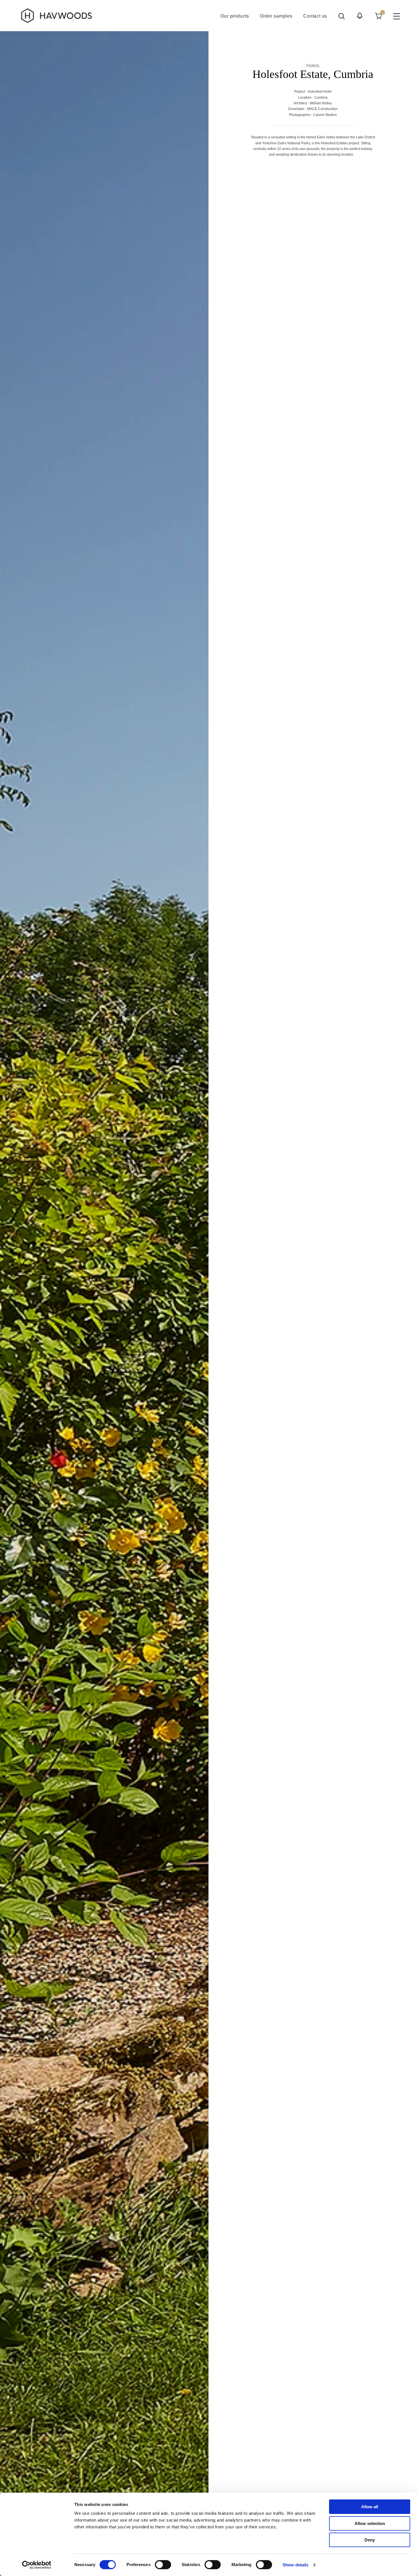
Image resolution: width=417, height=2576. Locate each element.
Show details (295, 2565)
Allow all (370, 2507)
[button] (360, 16)
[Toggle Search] (342, 16)
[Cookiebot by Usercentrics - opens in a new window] (37, 2565)
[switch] (163, 2565)
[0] (378, 16)
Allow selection (370, 2523)
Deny (370, 2540)
